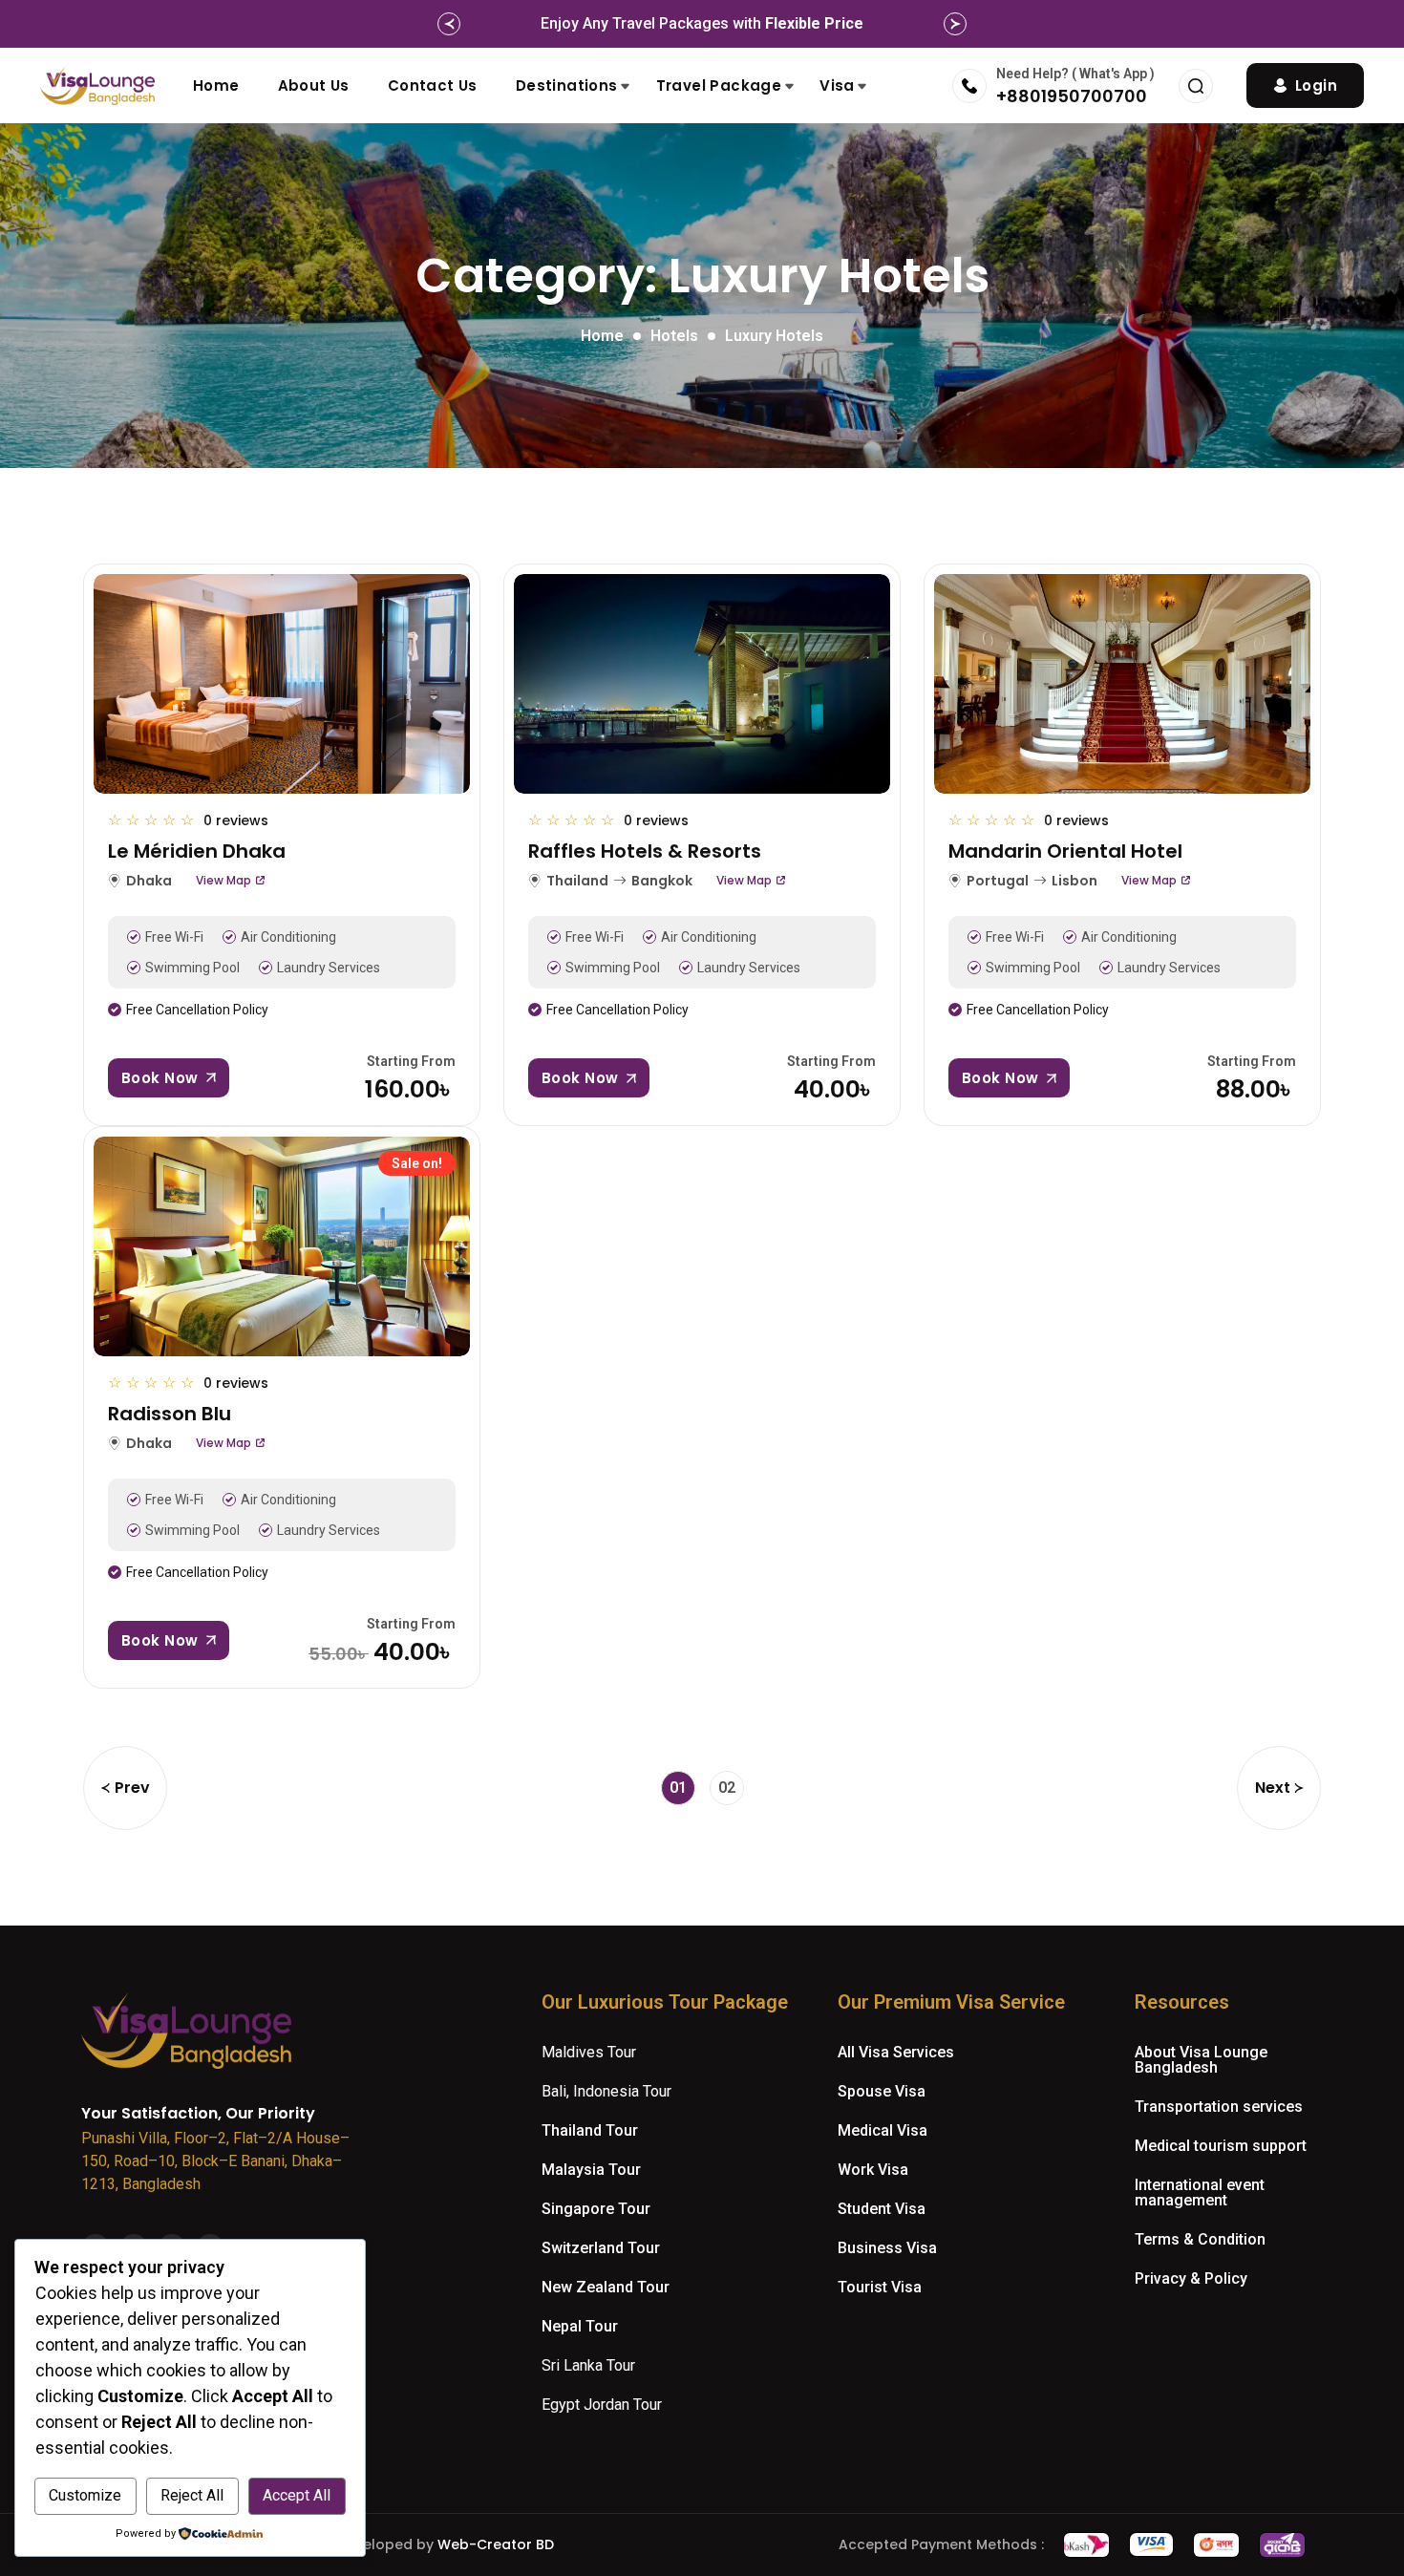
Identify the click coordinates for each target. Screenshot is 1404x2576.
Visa (837, 85)
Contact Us (433, 85)
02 (727, 1788)
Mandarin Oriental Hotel (1065, 851)
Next (1273, 1788)
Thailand (577, 881)
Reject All (192, 2495)
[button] (449, 24)
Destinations (567, 85)
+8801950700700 (1072, 96)
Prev (132, 1788)
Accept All (297, 2495)
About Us (314, 85)
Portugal (998, 881)
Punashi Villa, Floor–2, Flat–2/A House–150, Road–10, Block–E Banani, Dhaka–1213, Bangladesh (215, 2161)
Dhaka (149, 881)
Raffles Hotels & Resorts (645, 851)
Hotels (674, 336)
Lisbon (1074, 881)
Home (216, 85)
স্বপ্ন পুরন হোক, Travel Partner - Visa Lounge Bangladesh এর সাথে (702, 23)
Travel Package (719, 85)
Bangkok (662, 881)
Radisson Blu (170, 1414)
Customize (85, 2495)
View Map (223, 881)
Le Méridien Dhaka (197, 851)
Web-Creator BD (496, 2544)
